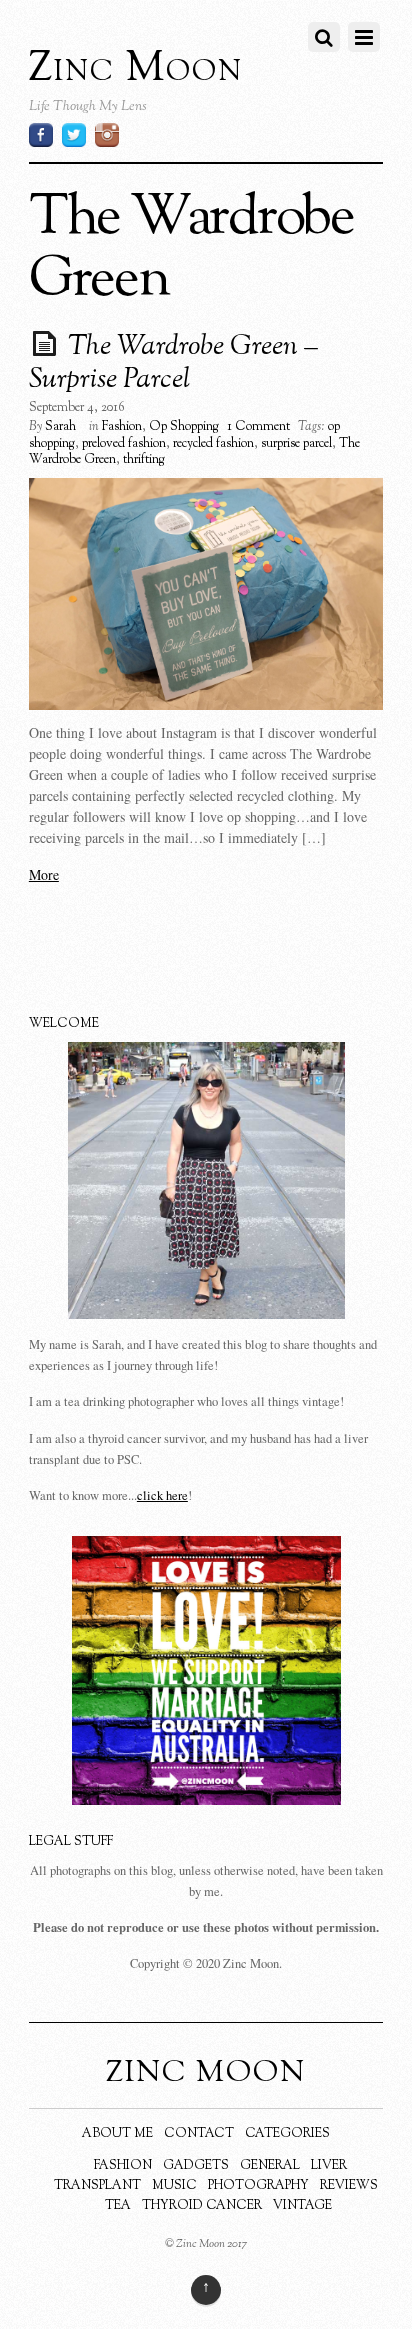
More (44, 874)
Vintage (302, 2206)
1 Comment (258, 427)
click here (162, 1495)
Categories (287, 2134)
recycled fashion (213, 444)
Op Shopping (184, 427)
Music (174, 2186)
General (270, 2166)
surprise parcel (296, 444)
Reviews (349, 2186)
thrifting (144, 460)
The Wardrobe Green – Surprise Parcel (173, 364)
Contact (199, 2134)
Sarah (60, 427)
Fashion (122, 427)
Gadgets (196, 2166)
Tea (118, 2206)
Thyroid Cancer (202, 2206)
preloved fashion (124, 444)
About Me (117, 2134)
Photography (258, 2186)
